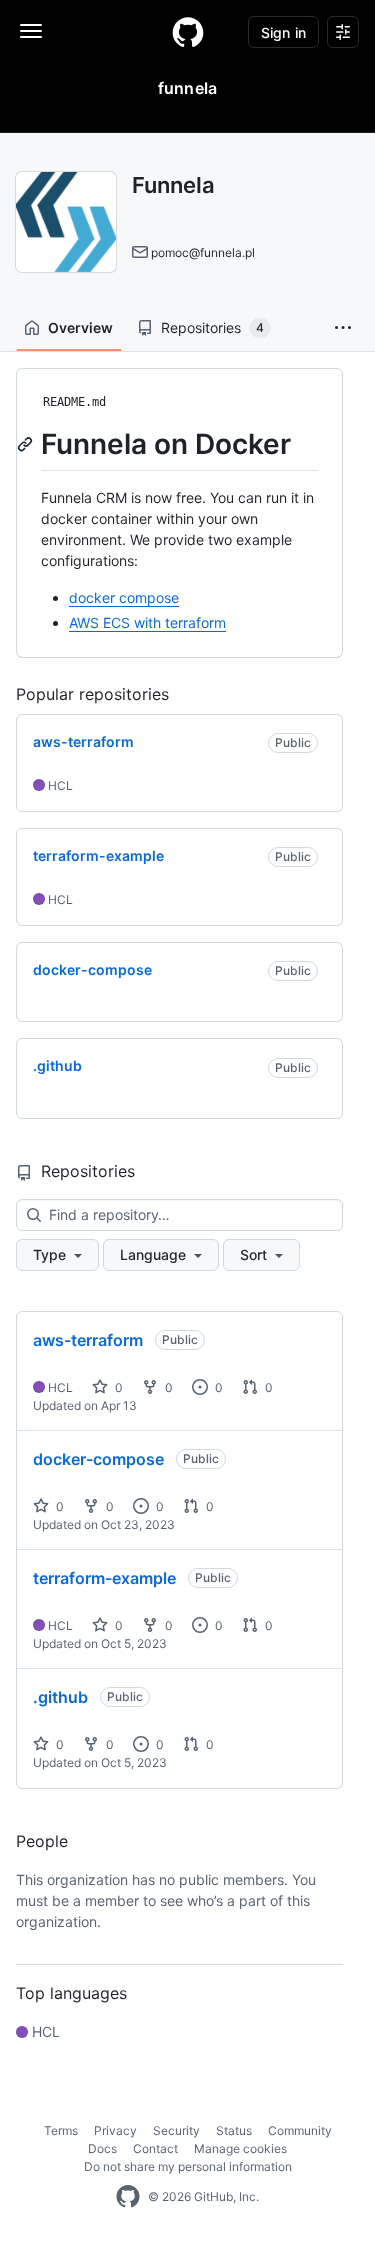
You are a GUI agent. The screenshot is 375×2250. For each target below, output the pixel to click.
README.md (74, 402)
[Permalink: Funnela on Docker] (27, 444)
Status (234, 2130)
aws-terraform (88, 1340)
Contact (155, 2148)
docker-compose (98, 1459)
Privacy (115, 2130)
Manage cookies (240, 2148)
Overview (80, 327)
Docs (102, 2148)
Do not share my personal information (188, 2166)
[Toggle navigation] (31, 31)
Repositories (212, 327)
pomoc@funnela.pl (203, 252)
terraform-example (104, 1578)
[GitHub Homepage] (128, 2197)
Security (176, 2130)
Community (300, 2130)
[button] (343, 328)
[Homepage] (188, 32)
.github (60, 1697)
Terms (61, 2130)
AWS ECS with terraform (147, 622)
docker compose (124, 597)
